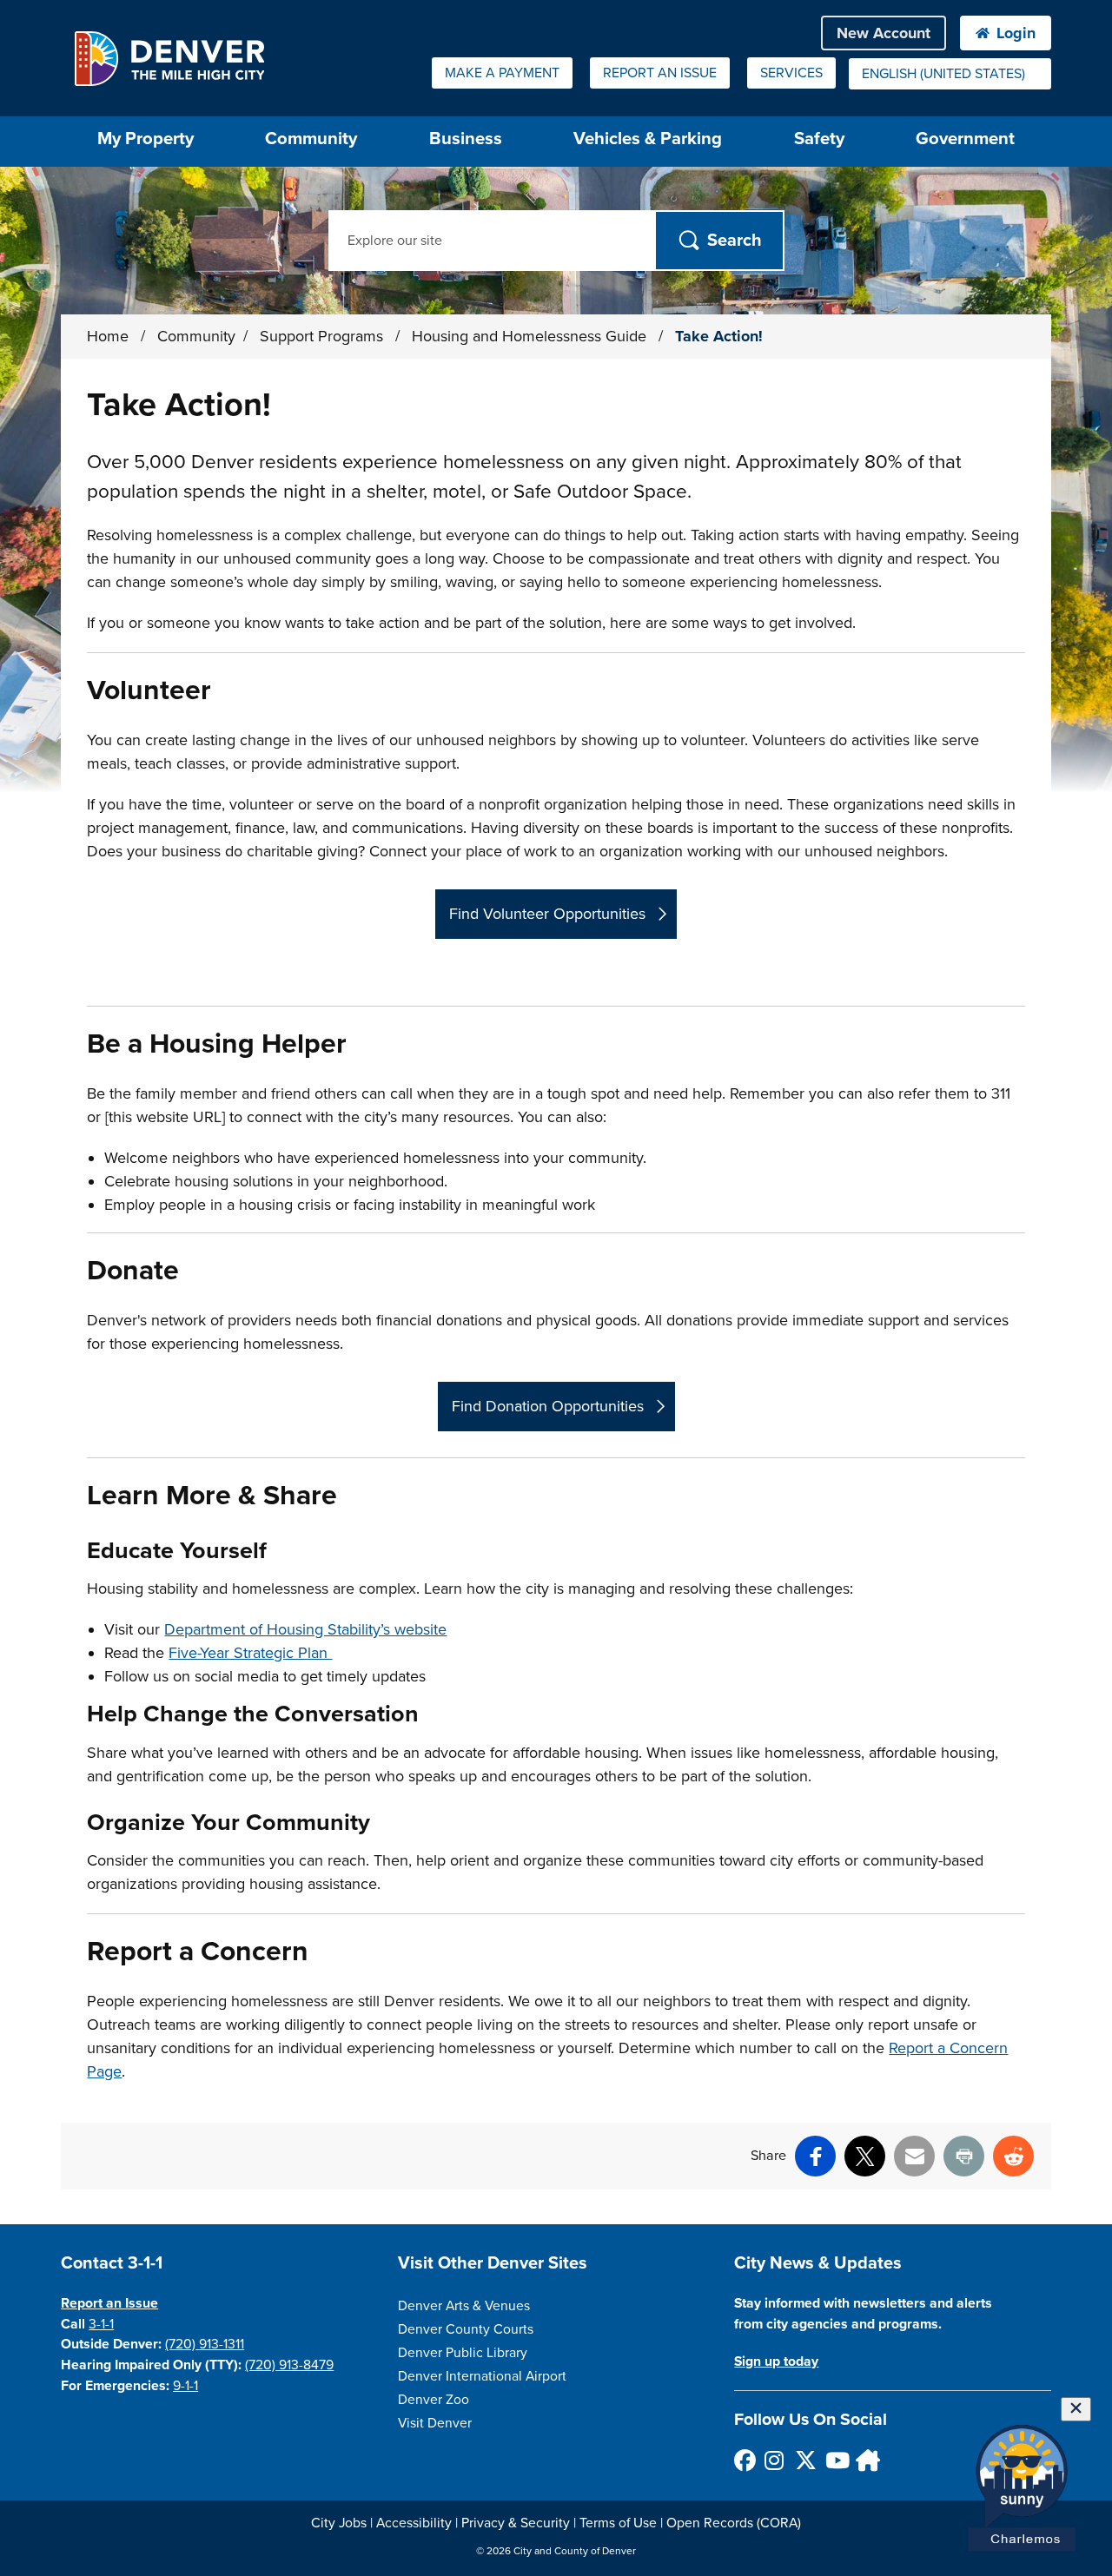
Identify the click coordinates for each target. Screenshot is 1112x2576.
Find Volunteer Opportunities (547, 914)
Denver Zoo (434, 2400)
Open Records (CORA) (734, 2523)
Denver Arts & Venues (464, 2306)
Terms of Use (618, 2523)
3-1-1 (101, 2324)
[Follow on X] (805, 2460)
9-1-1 (185, 2386)
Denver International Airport (482, 2376)
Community (311, 139)
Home (108, 336)
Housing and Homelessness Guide (531, 336)
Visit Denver (435, 2423)
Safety (819, 139)
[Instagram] (774, 2460)
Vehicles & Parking (648, 139)
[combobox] (950, 74)
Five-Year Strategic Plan (250, 1653)
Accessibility (414, 2523)
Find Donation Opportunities (548, 1406)
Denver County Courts (466, 2329)
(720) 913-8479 (289, 2365)
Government (965, 139)
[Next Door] (866, 2460)
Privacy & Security (516, 2523)
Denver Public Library (463, 2353)
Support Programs (324, 336)
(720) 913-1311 (205, 2344)
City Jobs (339, 2523)
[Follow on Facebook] (744, 2460)
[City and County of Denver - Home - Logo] (169, 58)
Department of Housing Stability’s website (305, 1629)
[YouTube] (835, 2460)
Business (466, 139)
